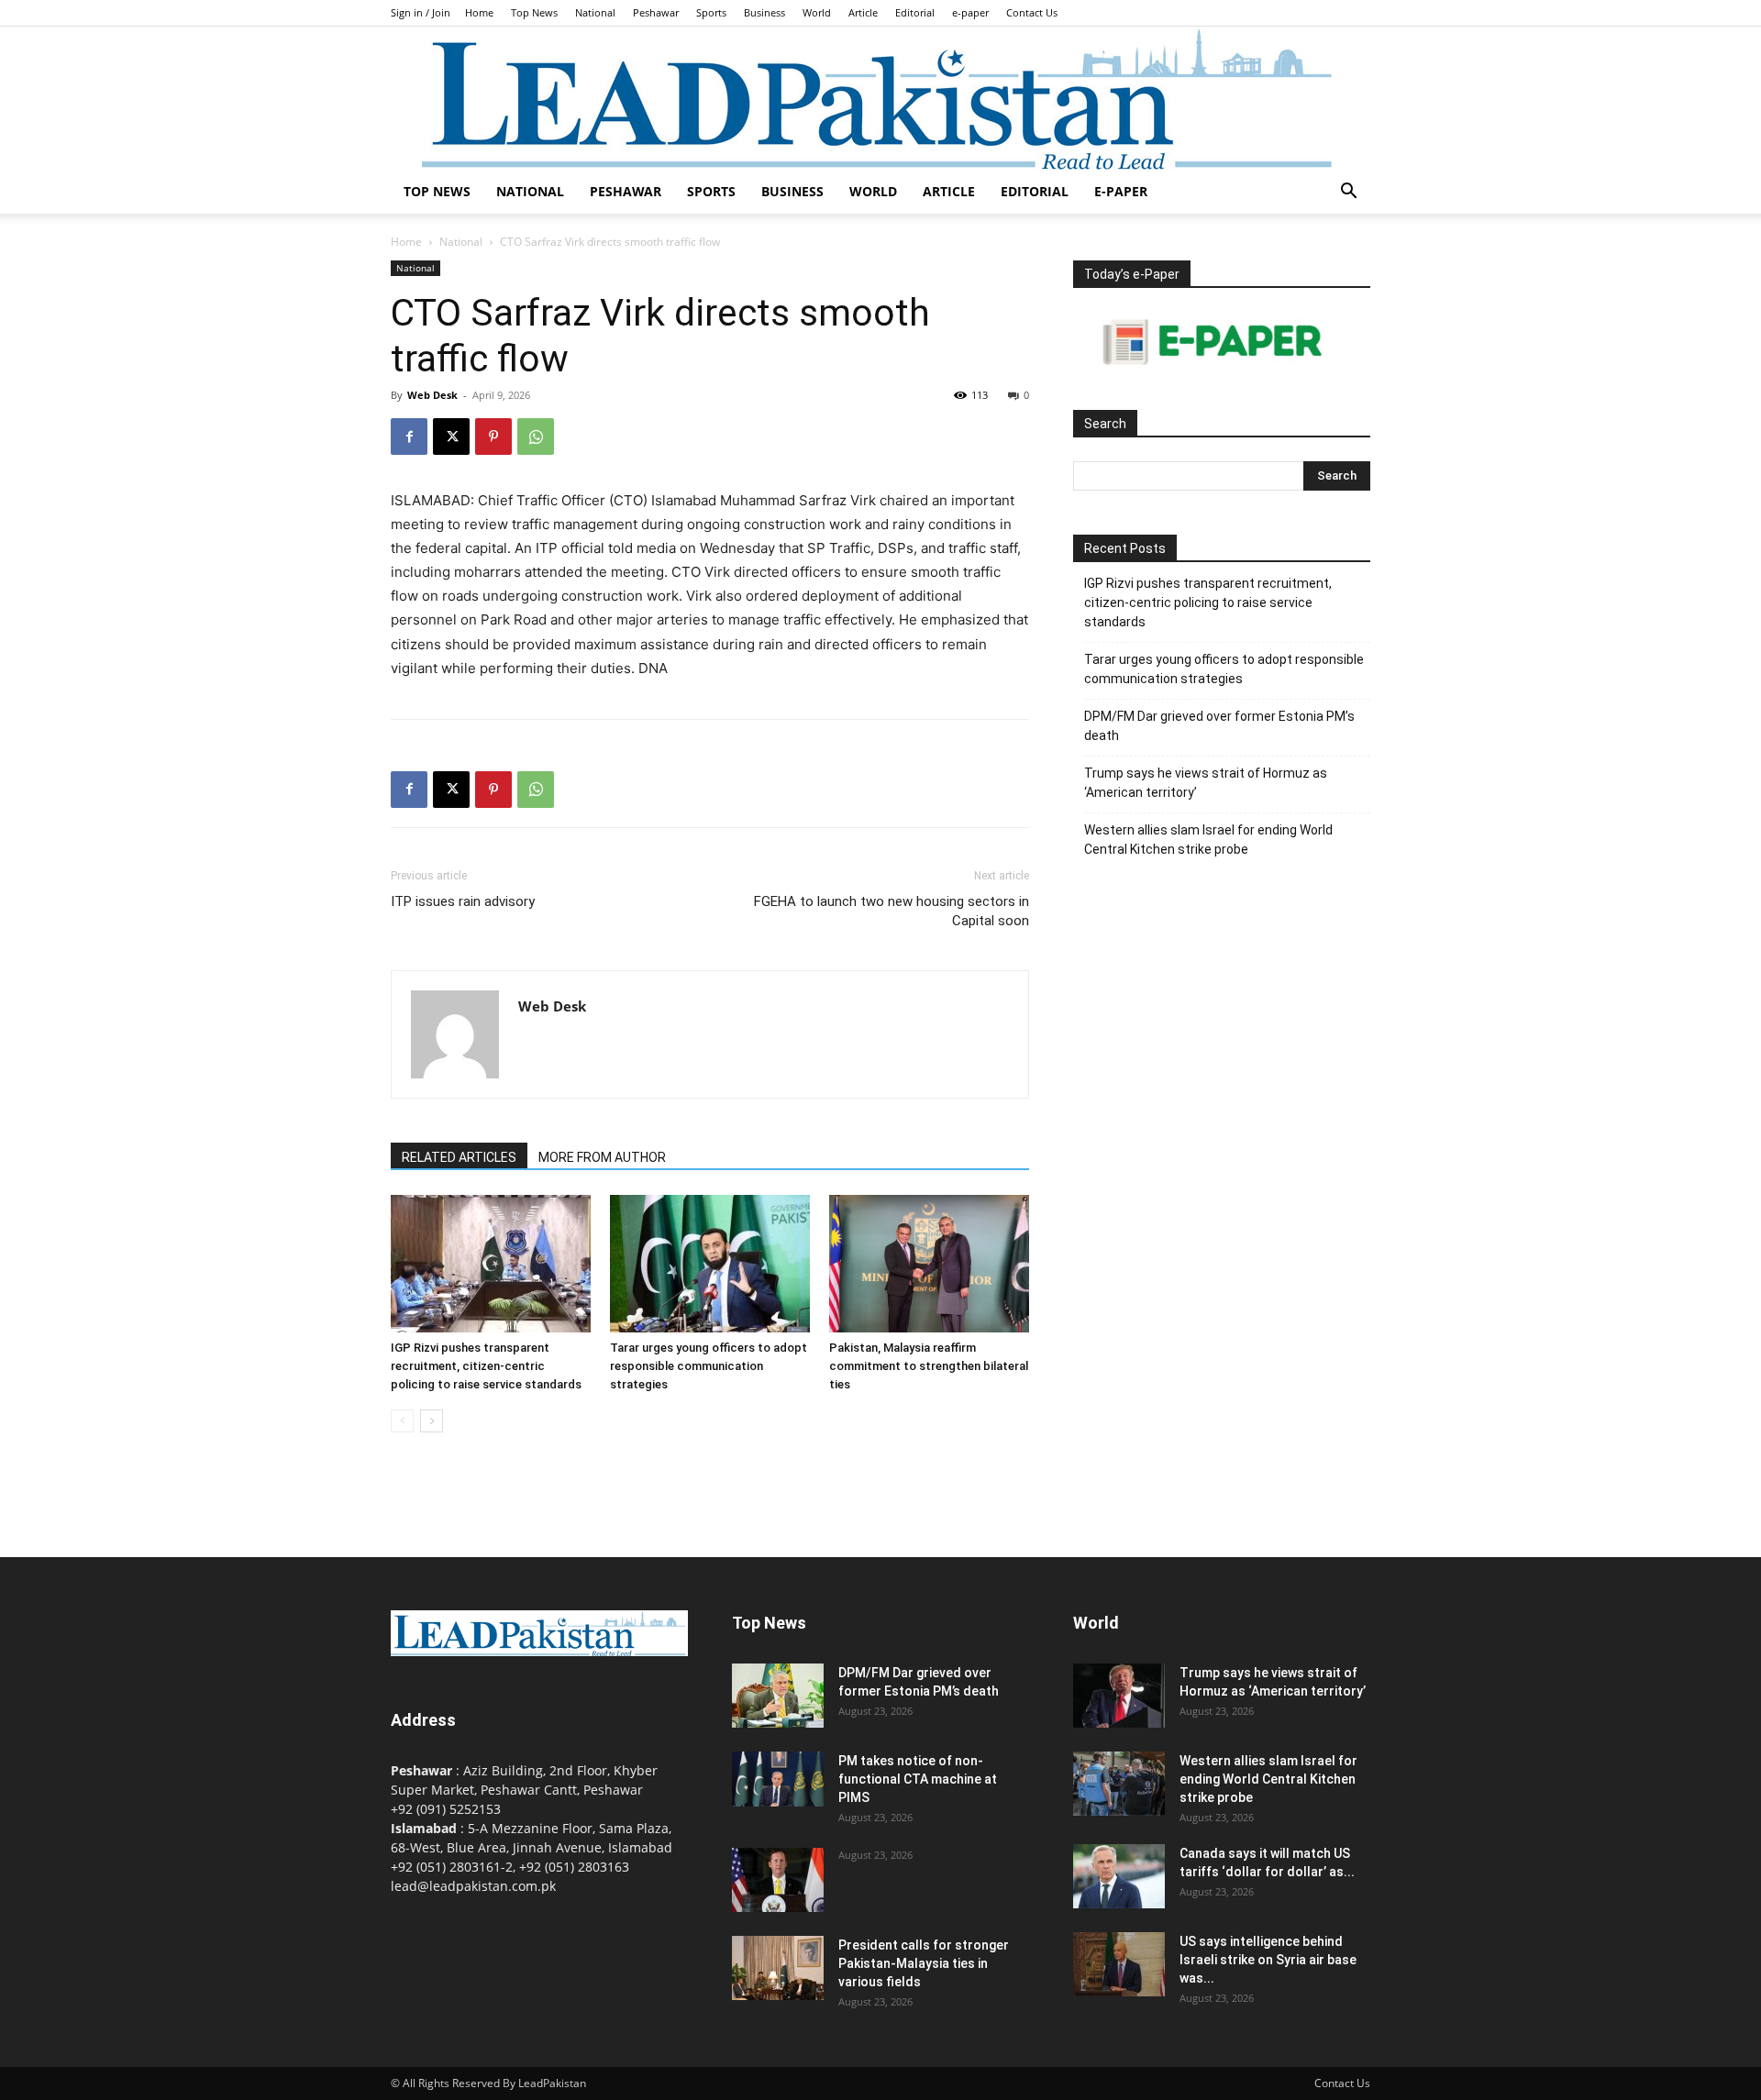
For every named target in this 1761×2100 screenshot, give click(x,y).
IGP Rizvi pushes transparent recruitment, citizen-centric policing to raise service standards (486, 1366)
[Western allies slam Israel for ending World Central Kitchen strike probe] (1119, 1784)
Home (479, 12)
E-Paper (1121, 191)
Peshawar (656, 12)
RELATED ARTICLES (459, 1157)
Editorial (915, 12)
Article (863, 12)
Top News (534, 12)
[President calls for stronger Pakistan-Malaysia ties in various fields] (778, 1968)
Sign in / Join (421, 12)
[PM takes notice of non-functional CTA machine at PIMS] (778, 1779)
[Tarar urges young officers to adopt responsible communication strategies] (710, 1264)
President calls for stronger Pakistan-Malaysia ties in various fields (924, 1963)
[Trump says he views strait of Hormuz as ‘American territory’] (1119, 1696)
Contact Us (1032, 12)
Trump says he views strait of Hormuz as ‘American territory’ (1206, 783)
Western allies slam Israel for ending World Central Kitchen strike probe (1208, 840)
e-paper (970, 12)
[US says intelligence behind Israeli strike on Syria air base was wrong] (1119, 1964)
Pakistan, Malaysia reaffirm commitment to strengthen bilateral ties (929, 1366)
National (595, 12)
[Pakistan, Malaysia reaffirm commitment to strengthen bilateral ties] (929, 1264)
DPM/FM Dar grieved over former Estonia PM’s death (1219, 726)
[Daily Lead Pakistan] (880, 98)
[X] (451, 437)
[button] (1348, 193)
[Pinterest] (493, 437)
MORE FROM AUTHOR (602, 1157)
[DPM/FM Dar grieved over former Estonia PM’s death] (778, 1696)
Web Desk (432, 395)
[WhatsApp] (536, 437)
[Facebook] (409, 437)
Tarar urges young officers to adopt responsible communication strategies (709, 1366)
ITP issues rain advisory (463, 901)
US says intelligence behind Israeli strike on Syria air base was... (1268, 1960)
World (817, 12)
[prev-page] (402, 1421)
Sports (711, 12)
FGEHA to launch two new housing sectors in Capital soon (892, 911)
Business (764, 12)
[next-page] (432, 1421)
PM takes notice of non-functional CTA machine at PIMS (918, 1779)
